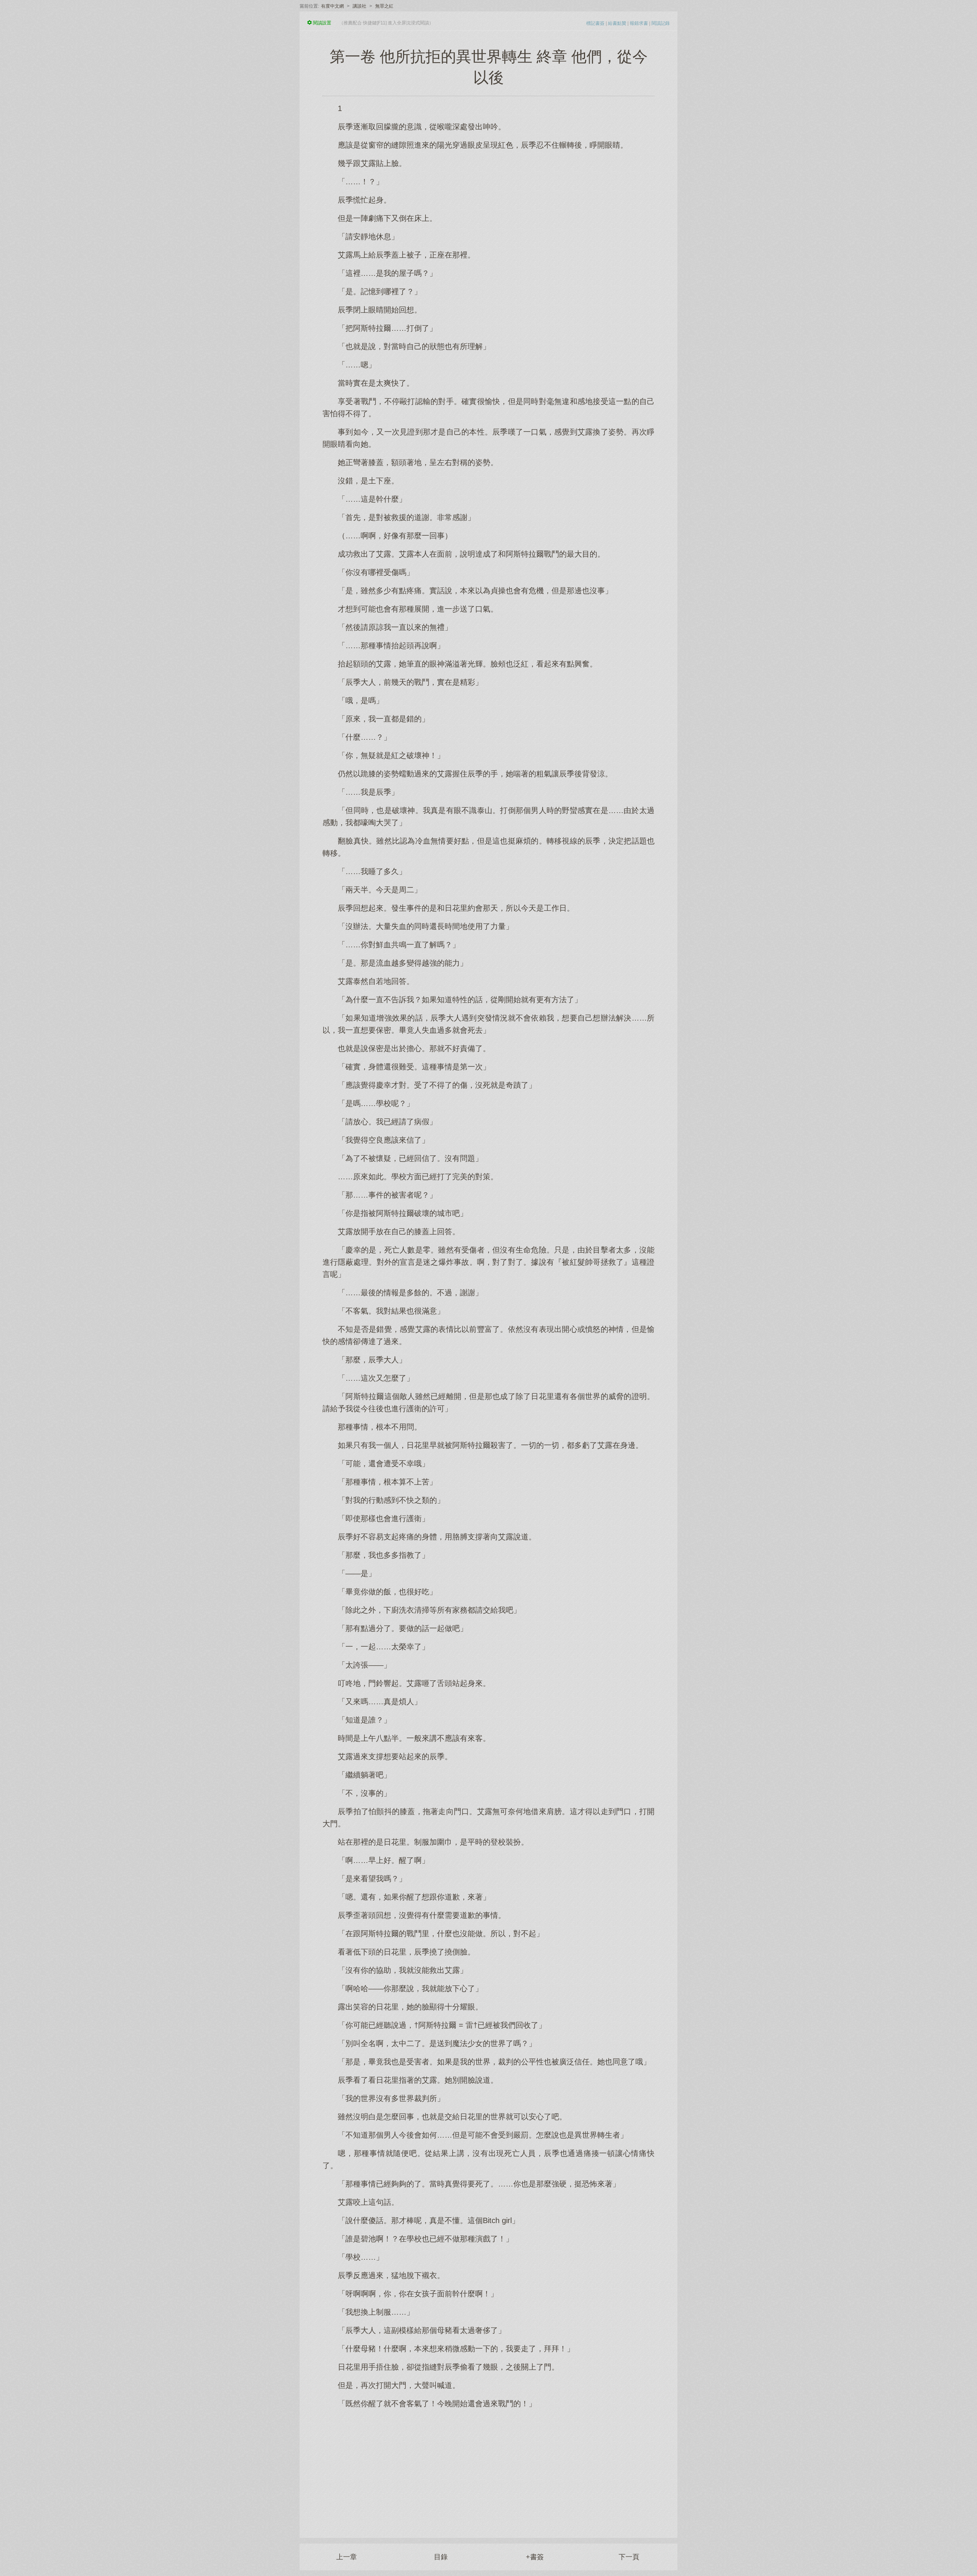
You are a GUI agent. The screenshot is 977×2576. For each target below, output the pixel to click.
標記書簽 (595, 23)
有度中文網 (332, 6)
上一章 (347, 2557)
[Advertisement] (488, 2469)
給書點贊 (617, 23)
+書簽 (535, 2557)
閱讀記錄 (661, 23)
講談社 (360, 6)
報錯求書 (639, 23)
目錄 (441, 2557)
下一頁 (629, 2557)
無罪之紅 (384, 6)
